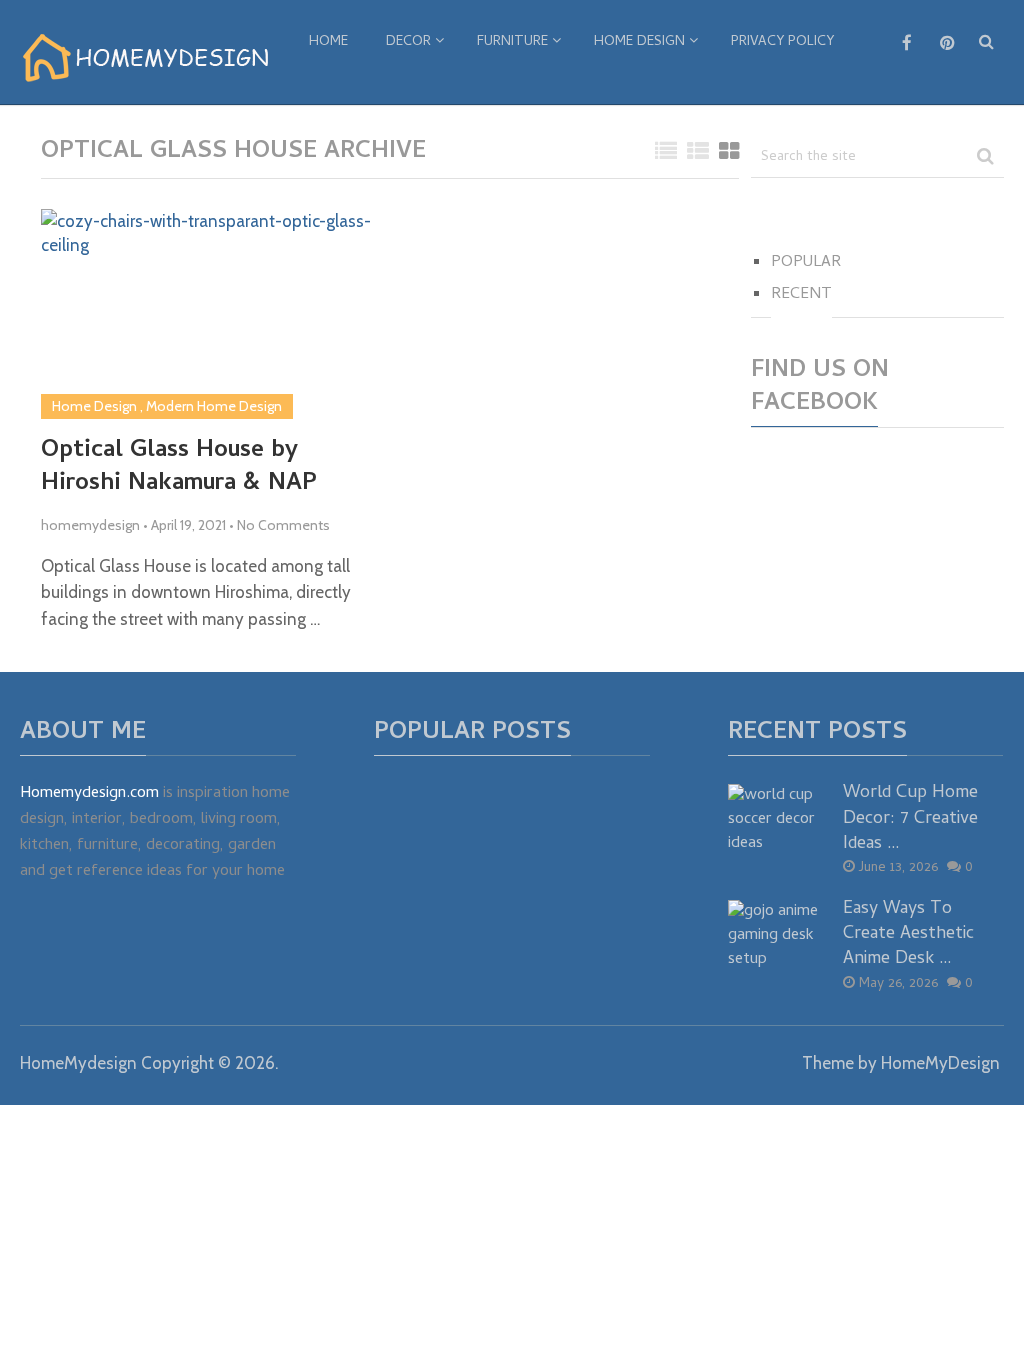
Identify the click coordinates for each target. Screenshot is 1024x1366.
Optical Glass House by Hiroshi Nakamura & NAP (179, 468)
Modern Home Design (214, 406)
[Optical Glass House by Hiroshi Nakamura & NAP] (209, 314)
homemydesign (90, 525)
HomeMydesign (78, 1063)
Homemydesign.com (89, 794)
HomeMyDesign (940, 1063)
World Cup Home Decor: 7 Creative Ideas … (910, 819)
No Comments (283, 525)
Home (328, 42)
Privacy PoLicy (782, 42)
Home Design (639, 42)
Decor (408, 42)
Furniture (512, 42)
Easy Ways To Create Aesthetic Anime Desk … (908, 935)
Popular (806, 263)
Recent (801, 295)
